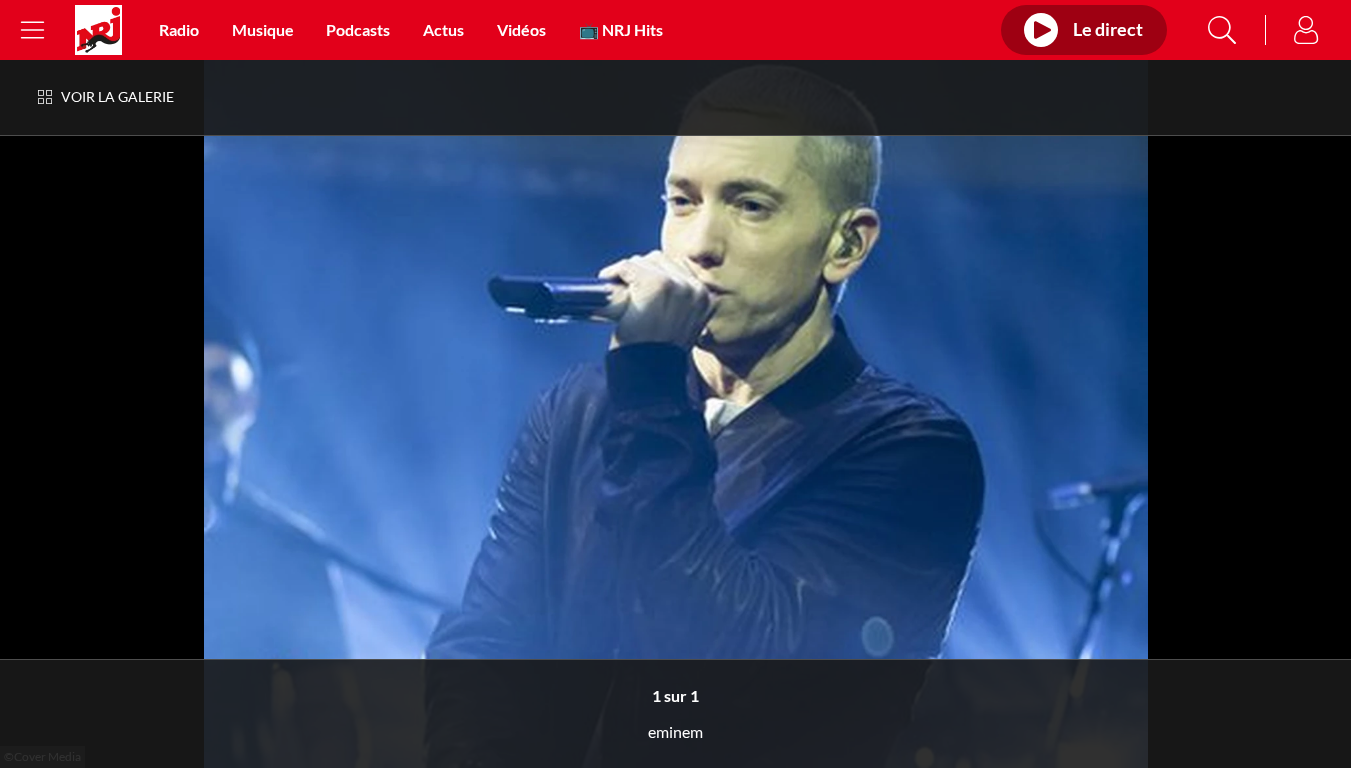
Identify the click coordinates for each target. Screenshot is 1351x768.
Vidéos (521, 29)
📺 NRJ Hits (621, 29)
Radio (179, 29)
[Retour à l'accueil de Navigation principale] (98, 30)
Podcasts (358, 29)
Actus (443, 29)
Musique (263, 29)
